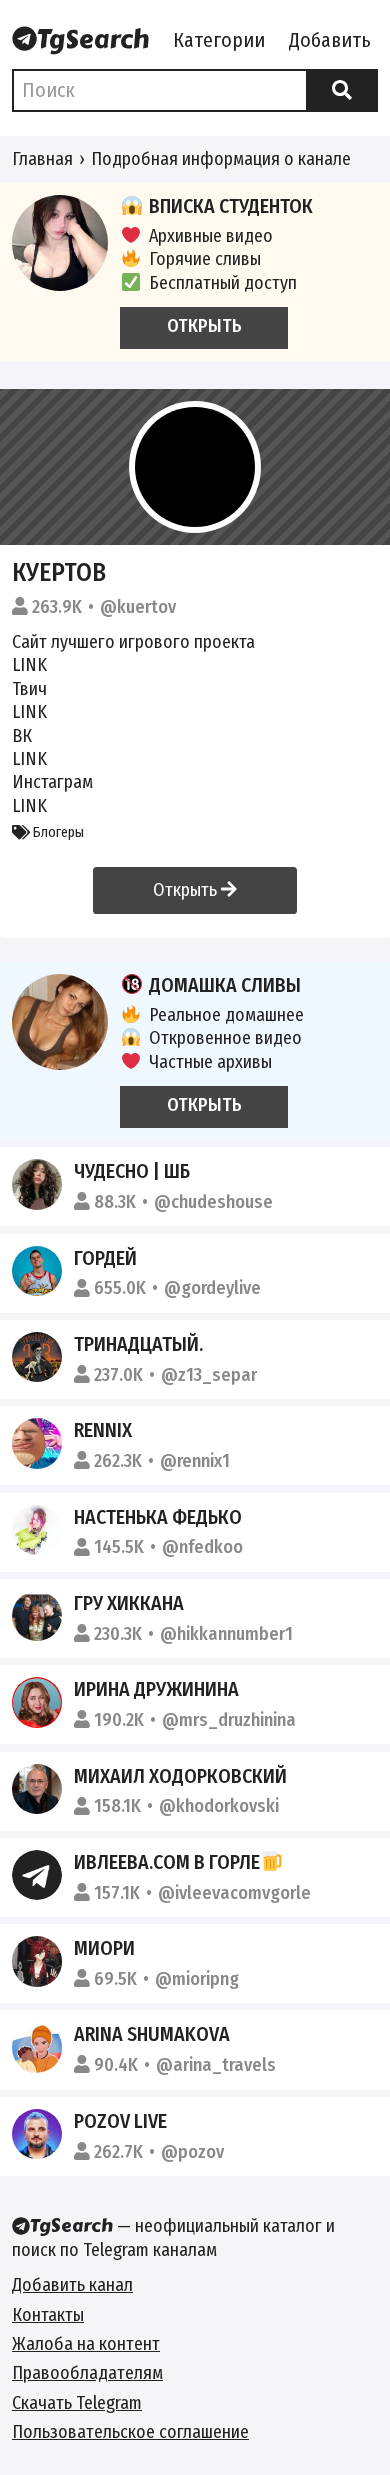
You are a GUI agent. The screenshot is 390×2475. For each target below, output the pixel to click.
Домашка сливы (225, 985)
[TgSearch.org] (80, 41)
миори (104, 1948)
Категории (219, 40)
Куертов (59, 572)
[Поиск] (342, 90)
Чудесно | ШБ (132, 1171)
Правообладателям (87, 2373)
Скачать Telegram (77, 2403)
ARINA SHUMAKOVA (152, 2034)
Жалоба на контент (86, 2344)
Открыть (187, 890)
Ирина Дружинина (156, 1689)
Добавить (330, 40)
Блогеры (57, 832)
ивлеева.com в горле (167, 1862)
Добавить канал (72, 2285)
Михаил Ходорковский (180, 1776)
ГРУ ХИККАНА (129, 1603)
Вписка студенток (231, 206)
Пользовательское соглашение (130, 2432)
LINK (29, 665)
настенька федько (158, 1517)
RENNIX (103, 1430)
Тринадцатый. (138, 1344)
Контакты (48, 2315)
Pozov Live (120, 2121)
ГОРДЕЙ (105, 1258)
